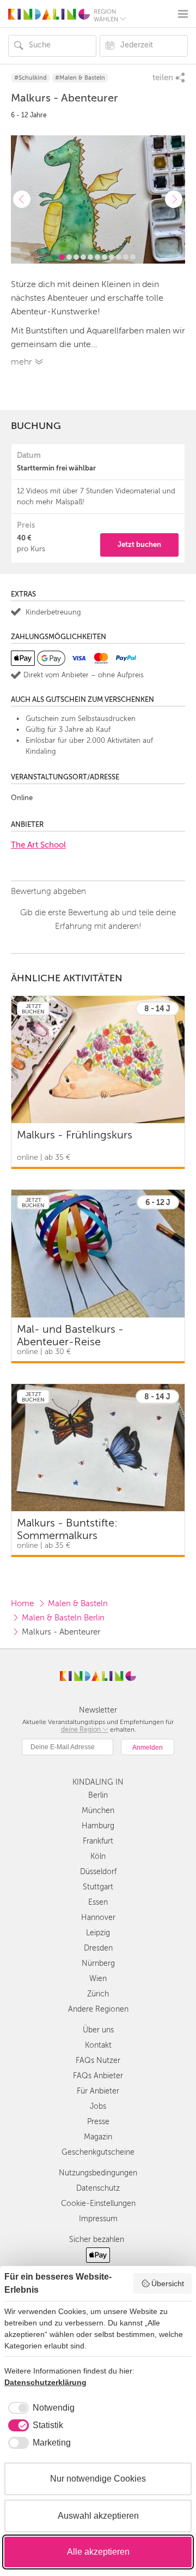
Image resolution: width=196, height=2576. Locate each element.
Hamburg (98, 1826)
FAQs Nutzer (98, 2061)
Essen (98, 1902)
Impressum (98, 2219)
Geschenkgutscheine (98, 2152)
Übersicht (168, 2283)
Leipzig (98, 1933)
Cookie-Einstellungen (98, 2204)
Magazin (98, 2137)
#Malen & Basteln (80, 78)
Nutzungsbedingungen (98, 2173)
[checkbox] (39, 2408)
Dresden (98, 1948)
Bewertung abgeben (48, 891)
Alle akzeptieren (98, 2552)
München (98, 1811)
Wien (98, 1979)
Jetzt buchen (139, 544)
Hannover (98, 1918)
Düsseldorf (98, 1872)
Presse (98, 2122)
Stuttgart (98, 1887)
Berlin (98, 1795)
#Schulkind (30, 78)
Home (22, 1603)
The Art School (38, 845)
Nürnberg (98, 1963)
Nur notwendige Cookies (98, 2479)
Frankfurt (98, 1841)
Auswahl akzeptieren (98, 2516)
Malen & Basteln (78, 1603)
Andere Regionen (98, 2009)
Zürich (98, 1994)
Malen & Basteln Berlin (63, 1618)
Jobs (98, 2106)
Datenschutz (98, 2188)
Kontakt (98, 2045)
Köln (98, 1856)
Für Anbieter (98, 2091)
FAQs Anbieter (98, 2076)
